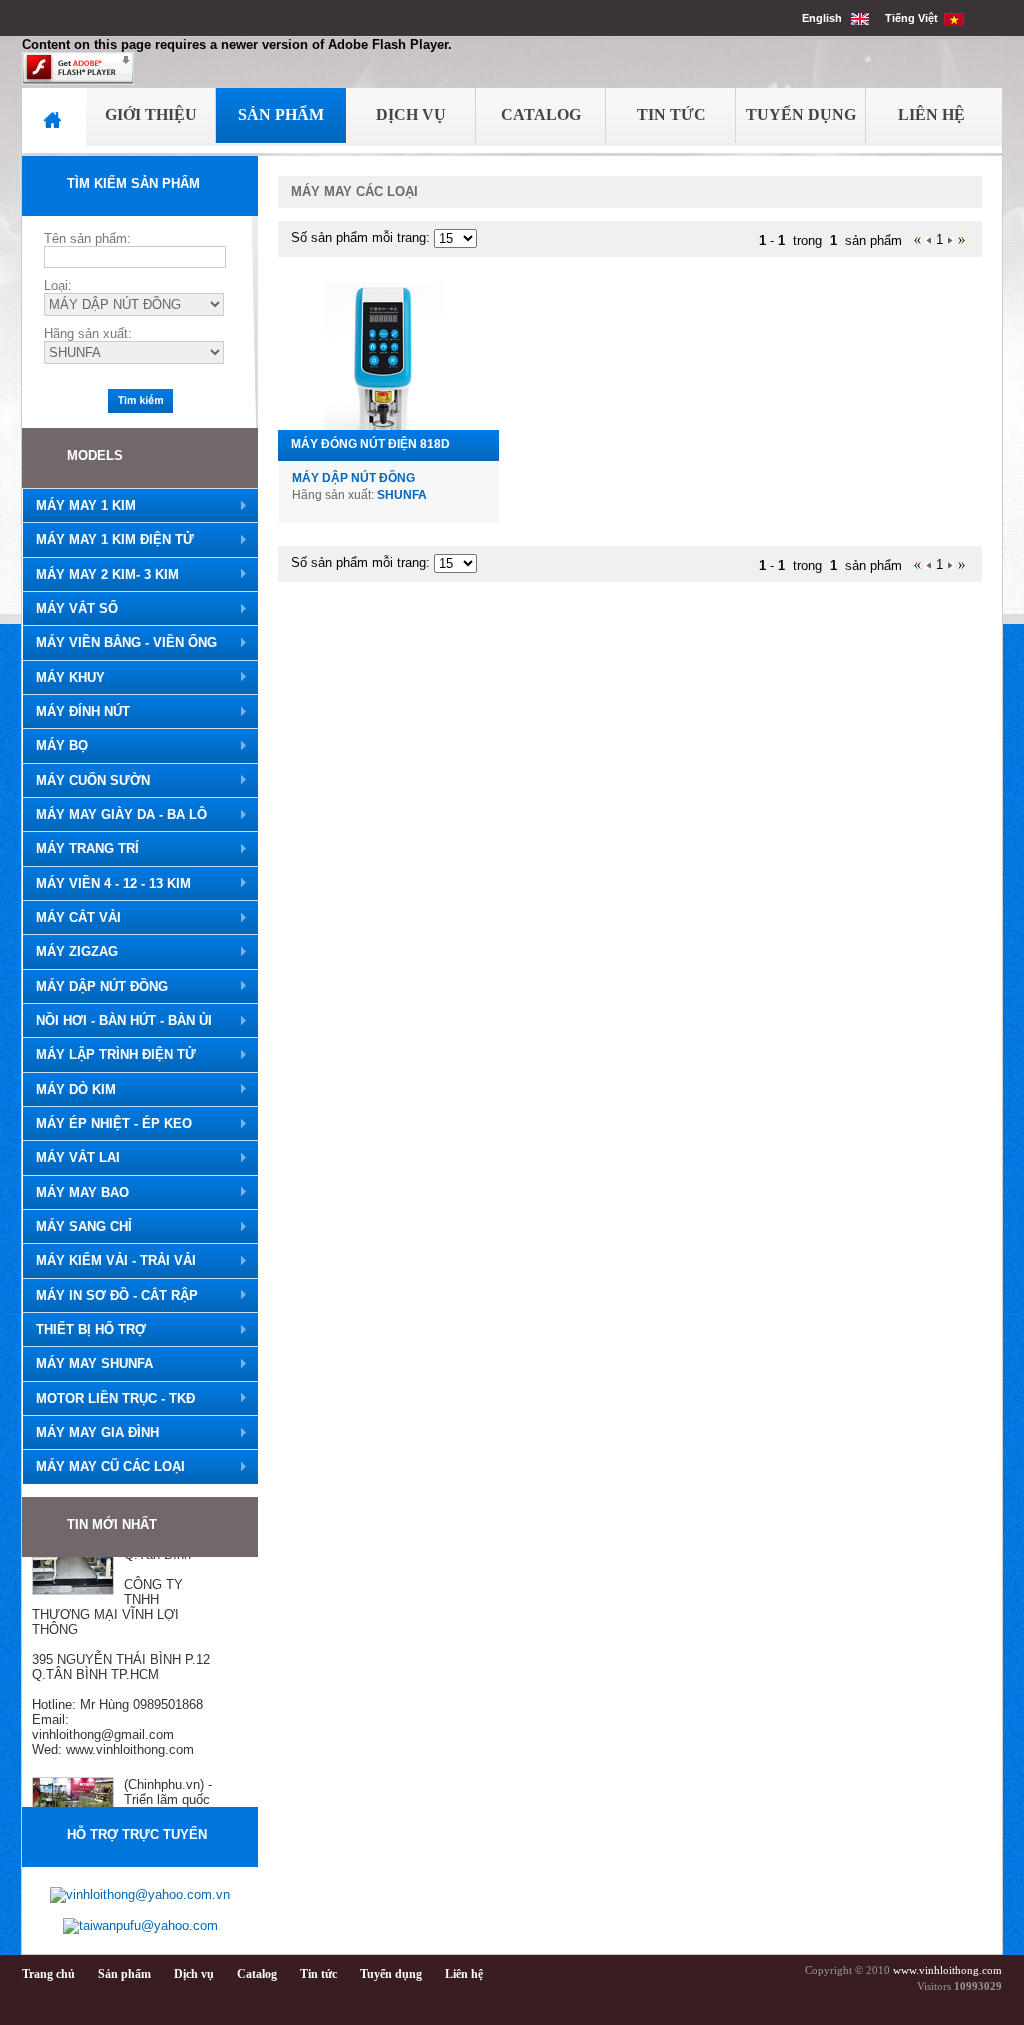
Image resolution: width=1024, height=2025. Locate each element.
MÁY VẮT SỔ (70, 609)
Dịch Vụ (411, 114)
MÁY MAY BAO (75, 1193)
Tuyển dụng (391, 1974)
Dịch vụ (194, 1974)
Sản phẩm (124, 1974)
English (826, 18)
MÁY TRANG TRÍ (80, 849)
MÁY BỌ (55, 746)
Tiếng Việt (914, 18)
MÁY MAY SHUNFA (87, 1364)
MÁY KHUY (63, 678)
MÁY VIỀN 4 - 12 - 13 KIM (106, 884)
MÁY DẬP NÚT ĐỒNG (95, 987)
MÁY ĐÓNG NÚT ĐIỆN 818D (370, 444)
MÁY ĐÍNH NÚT (76, 712)
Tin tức (318, 1974)
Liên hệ (464, 1974)
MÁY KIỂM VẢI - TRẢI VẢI (109, 1261)
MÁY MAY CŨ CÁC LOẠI (103, 1467)
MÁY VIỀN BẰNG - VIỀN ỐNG (119, 643)
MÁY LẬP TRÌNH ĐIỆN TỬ (109, 1055)
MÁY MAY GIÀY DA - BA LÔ (114, 815)
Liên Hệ (931, 114)
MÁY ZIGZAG (70, 952)
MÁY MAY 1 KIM (79, 506)
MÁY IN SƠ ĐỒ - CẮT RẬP (110, 1296)
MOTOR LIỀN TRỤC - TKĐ (108, 1399)
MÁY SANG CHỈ (77, 1227)
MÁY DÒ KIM (69, 1090)
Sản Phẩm (281, 114)
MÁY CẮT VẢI (71, 918)
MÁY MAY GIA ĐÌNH (90, 1433)
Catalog (541, 114)
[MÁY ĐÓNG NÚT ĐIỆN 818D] (388, 350)
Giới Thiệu (151, 114)
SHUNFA (402, 495)
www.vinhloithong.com (947, 1970)
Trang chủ (48, 1974)
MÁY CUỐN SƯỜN (86, 781)
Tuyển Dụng (801, 114)
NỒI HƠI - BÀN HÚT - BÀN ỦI (117, 1021)
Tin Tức (671, 114)
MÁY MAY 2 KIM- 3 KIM (100, 575)
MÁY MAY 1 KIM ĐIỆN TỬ (108, 540)
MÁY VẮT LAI (71, 1158)
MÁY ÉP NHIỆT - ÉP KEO (107, 1124)
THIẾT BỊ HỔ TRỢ (84, 1330)
